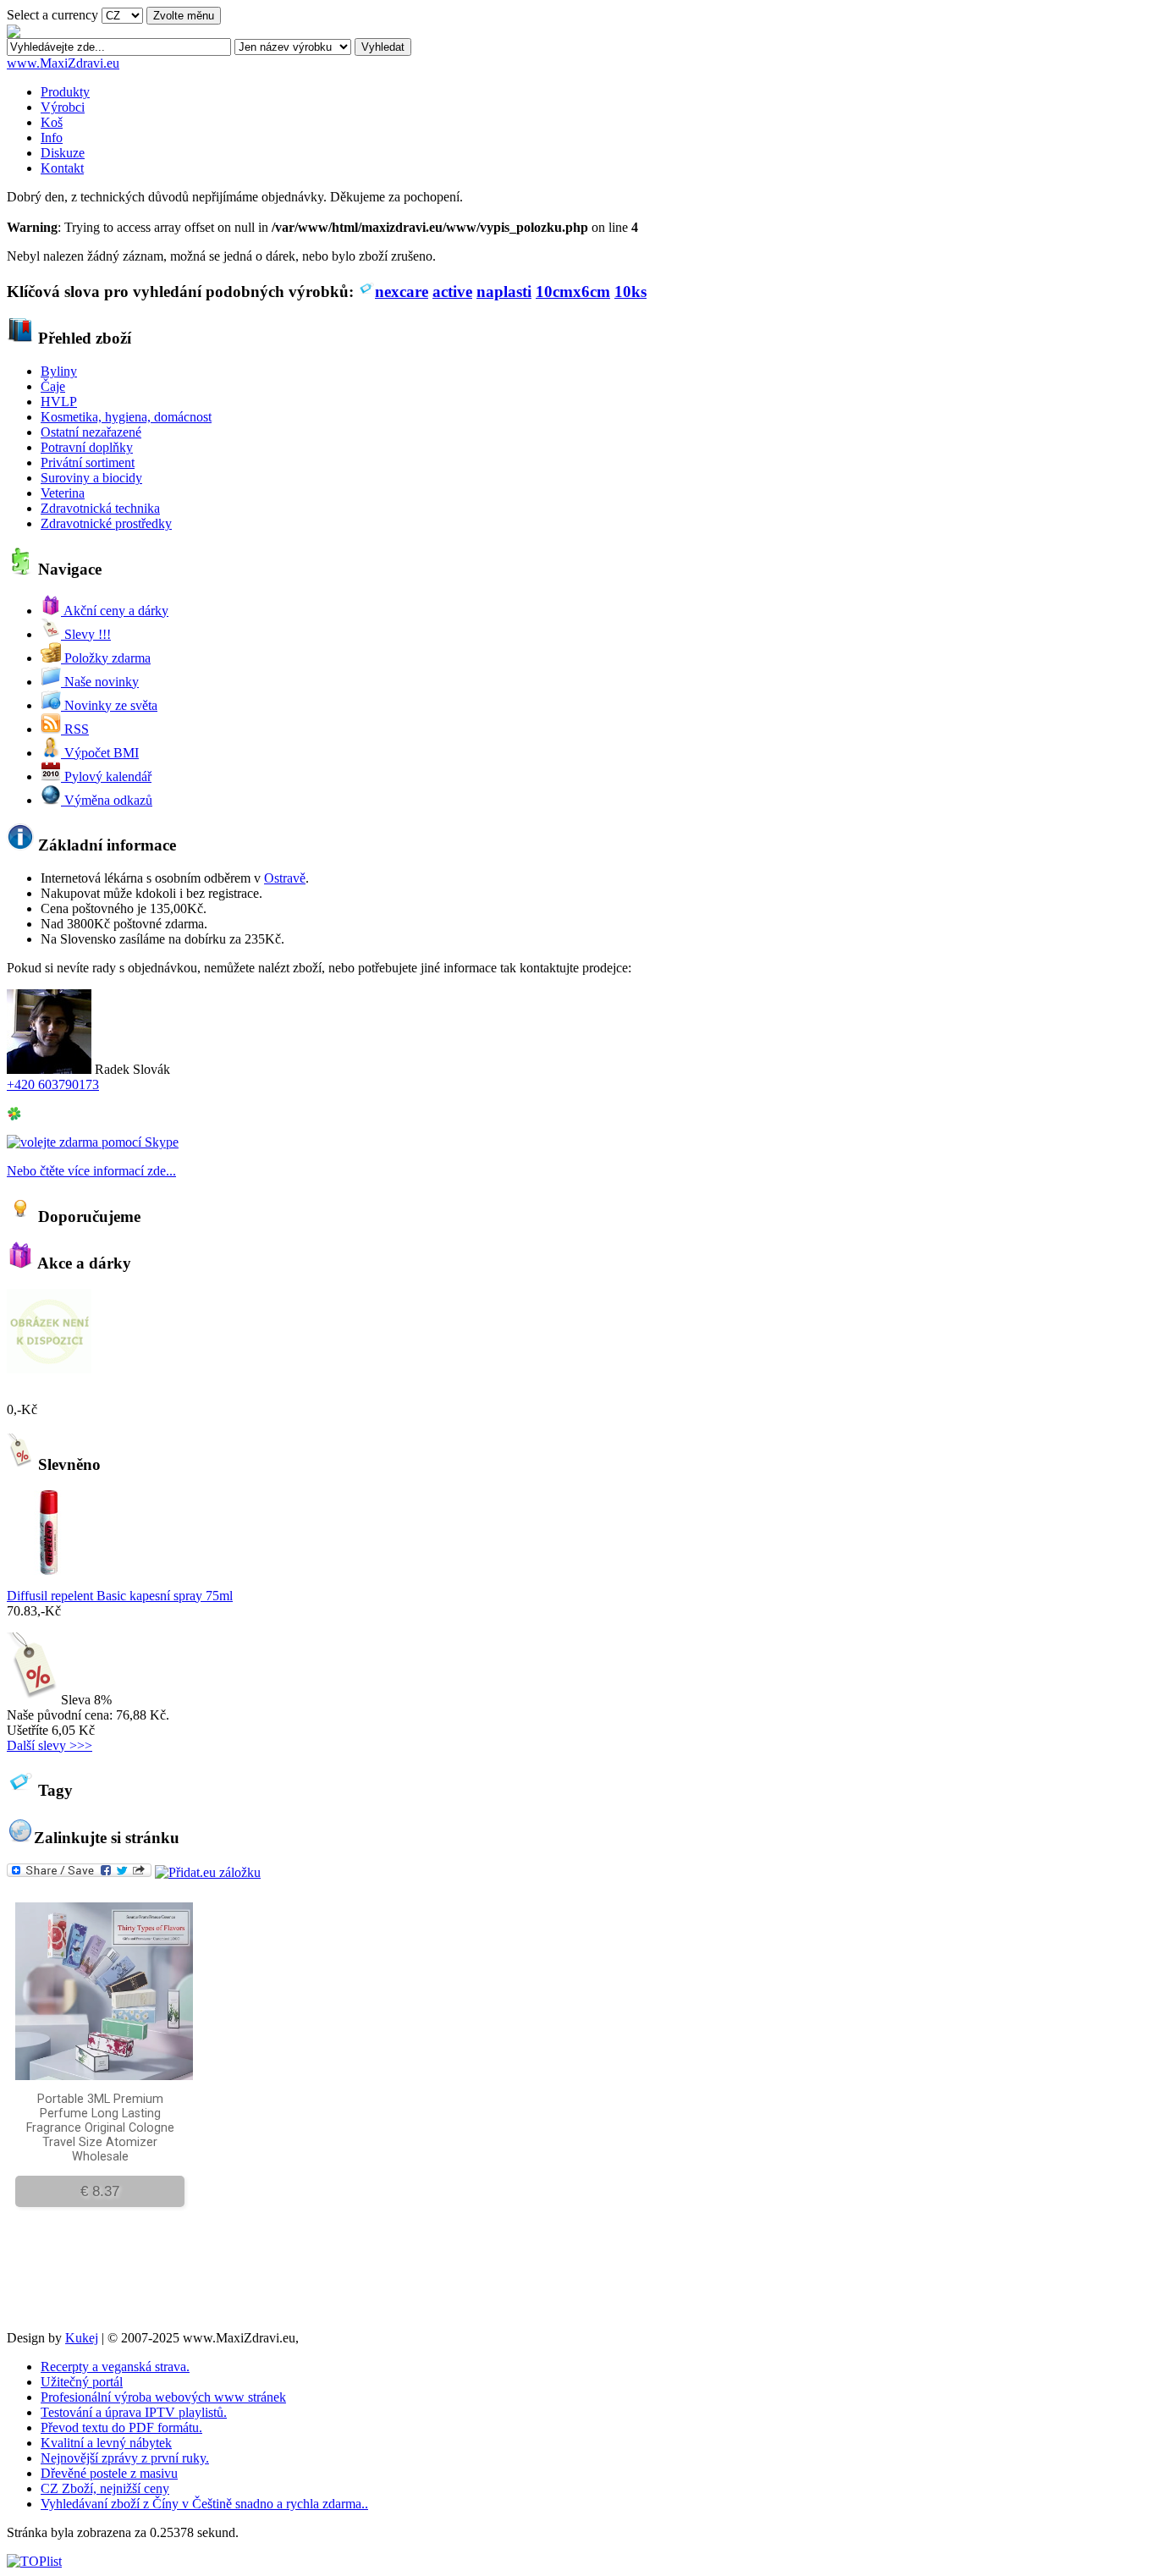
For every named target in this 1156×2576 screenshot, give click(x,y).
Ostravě (285, 878)
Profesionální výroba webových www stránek (163, 2397)
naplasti (504, 292)
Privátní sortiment (88, 462)
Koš (52, 122)
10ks (630, 292)
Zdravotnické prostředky (106, 523)
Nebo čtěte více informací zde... (91, 1171)
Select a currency (52, 15)
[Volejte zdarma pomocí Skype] (93, 1142)
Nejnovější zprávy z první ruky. (125, 2458)
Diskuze (63, 153)
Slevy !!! (86, 634)
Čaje (53, 386)
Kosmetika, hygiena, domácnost (126, 417)
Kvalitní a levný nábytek (106, 2443)
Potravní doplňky (87, 447)
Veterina (63, 493)
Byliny (59, 371)
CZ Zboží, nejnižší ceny (105, 2488)
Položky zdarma (106, 658)
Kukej (82, 2338)
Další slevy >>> (50, 1745)
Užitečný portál (82, 2382)
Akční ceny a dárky (115, 611)
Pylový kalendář (106, 776)
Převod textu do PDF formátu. (121, 2427)
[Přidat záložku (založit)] (208, 1872)
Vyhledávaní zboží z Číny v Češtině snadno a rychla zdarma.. (204, 2504)
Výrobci (63, 107)
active (452, 292)
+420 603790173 (53, 1084)
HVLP (59, 402)
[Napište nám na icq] (14, 1117)
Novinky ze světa (109, 705)
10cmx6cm (573, 292)
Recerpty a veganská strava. (115, 2367)
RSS (75, 729)
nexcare (402, 292)
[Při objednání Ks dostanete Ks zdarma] (49, 1369)
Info (52, 138)
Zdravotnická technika (100, 508)
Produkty (65, 92)
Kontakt (62, 168)
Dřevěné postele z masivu (109, 2473)
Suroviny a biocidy (91, 478)
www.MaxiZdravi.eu (63, 63)
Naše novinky (100, 682)
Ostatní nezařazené (91, 432)
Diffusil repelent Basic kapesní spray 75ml (120, 1596)
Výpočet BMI (100, 753)
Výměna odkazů (107, 800)
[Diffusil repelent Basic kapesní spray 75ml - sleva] (49, 1570)
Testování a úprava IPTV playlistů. (134, 2412)
